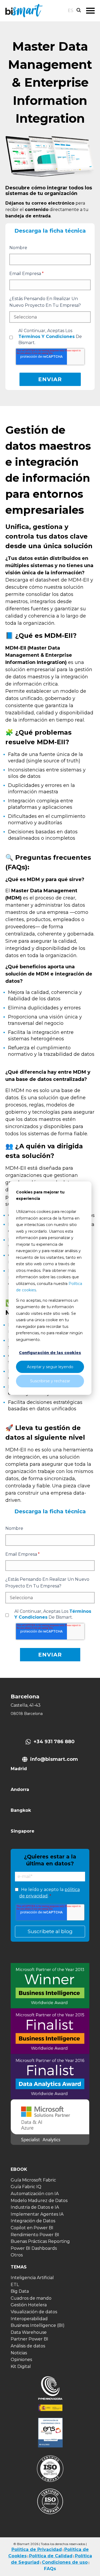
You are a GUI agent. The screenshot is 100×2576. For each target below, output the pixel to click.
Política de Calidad (51, 2556)
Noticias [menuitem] (19, 2353)
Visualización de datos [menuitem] (34, 2312)
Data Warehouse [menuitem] (29, 2332)
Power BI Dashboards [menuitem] (34, 2248)
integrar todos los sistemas (49, 191)
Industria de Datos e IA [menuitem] (35, 2207)
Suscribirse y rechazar (50, 1381)
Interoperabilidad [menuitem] (29, 2319)
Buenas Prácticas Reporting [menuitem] (40, 2241)
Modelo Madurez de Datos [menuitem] (39, 2201)
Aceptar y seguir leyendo (50, 1367)
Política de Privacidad (37, 2549)
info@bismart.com (54, 1759)
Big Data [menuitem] (20, 2291)
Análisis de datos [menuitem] (28, 2346)
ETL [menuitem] (15, 2285)
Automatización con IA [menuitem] (35, 2194)
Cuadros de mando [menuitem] (31, 2298)
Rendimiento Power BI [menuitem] (35, 2235)
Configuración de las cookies (50, 1353)
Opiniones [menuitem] (21, 2360)
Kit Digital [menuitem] (21, 2366)
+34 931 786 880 (54, 1742)
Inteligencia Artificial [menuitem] (32, 2278)
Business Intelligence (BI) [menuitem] (38, 2325)
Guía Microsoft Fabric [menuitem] (33, 2180)
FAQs (50, 2569)
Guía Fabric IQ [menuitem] (26, 2187)
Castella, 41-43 (26, 1705)
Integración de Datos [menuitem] (33, 2221)
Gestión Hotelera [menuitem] (29, 2305)
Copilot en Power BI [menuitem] (32, 2228)
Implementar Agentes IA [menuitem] (37, 2214)
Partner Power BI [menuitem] (29, 2339)
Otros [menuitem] (17, 2255)
